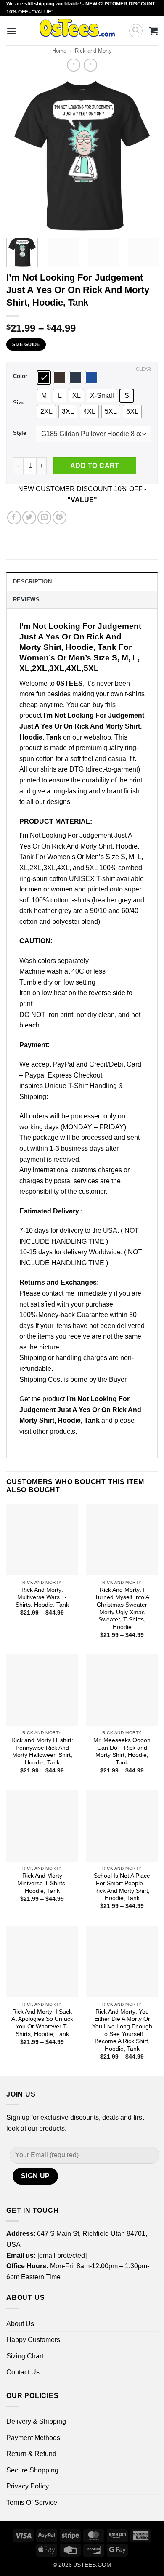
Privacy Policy (28, 2486)
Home (59, 51)
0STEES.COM (93, 2565)
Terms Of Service (32, 2503)
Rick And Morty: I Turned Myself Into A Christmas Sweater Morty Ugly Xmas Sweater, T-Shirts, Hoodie (122, 1609)
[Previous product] (90, 65)
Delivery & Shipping (36, 2421)
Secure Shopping (32, 2470)
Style (20, 433)
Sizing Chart (25, 2356)
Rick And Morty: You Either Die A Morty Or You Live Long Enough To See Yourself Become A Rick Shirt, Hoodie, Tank (122, 2030)
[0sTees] (77, 31)
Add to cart (95, 466)
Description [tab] (32, 581)
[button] (11, 31)
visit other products (47, 1431)
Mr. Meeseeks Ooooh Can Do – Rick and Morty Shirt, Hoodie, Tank (122, 1751)
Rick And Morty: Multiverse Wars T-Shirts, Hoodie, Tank (42, 1597)
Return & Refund (31, 2454)
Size (19, 403)
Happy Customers (33, 2340)
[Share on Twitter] (29, 518)
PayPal (63, 1064)
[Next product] (73, 65)
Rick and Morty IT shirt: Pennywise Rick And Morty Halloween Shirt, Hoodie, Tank (42, 1751)
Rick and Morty (93, 51)
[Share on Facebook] (14, 518)
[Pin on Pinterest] (60, 518)
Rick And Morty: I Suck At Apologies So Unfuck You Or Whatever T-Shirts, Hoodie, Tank (42, 2023)
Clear (143, 369)
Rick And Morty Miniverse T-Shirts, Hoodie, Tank (42, 1883)
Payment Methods (33, 2438)
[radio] (44, 378)
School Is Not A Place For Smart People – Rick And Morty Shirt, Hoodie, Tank (122, 1887)
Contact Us (23, 2372)
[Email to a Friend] (44, 518)
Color (20, 376)
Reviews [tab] (26, 600)
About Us (20, 2324)
